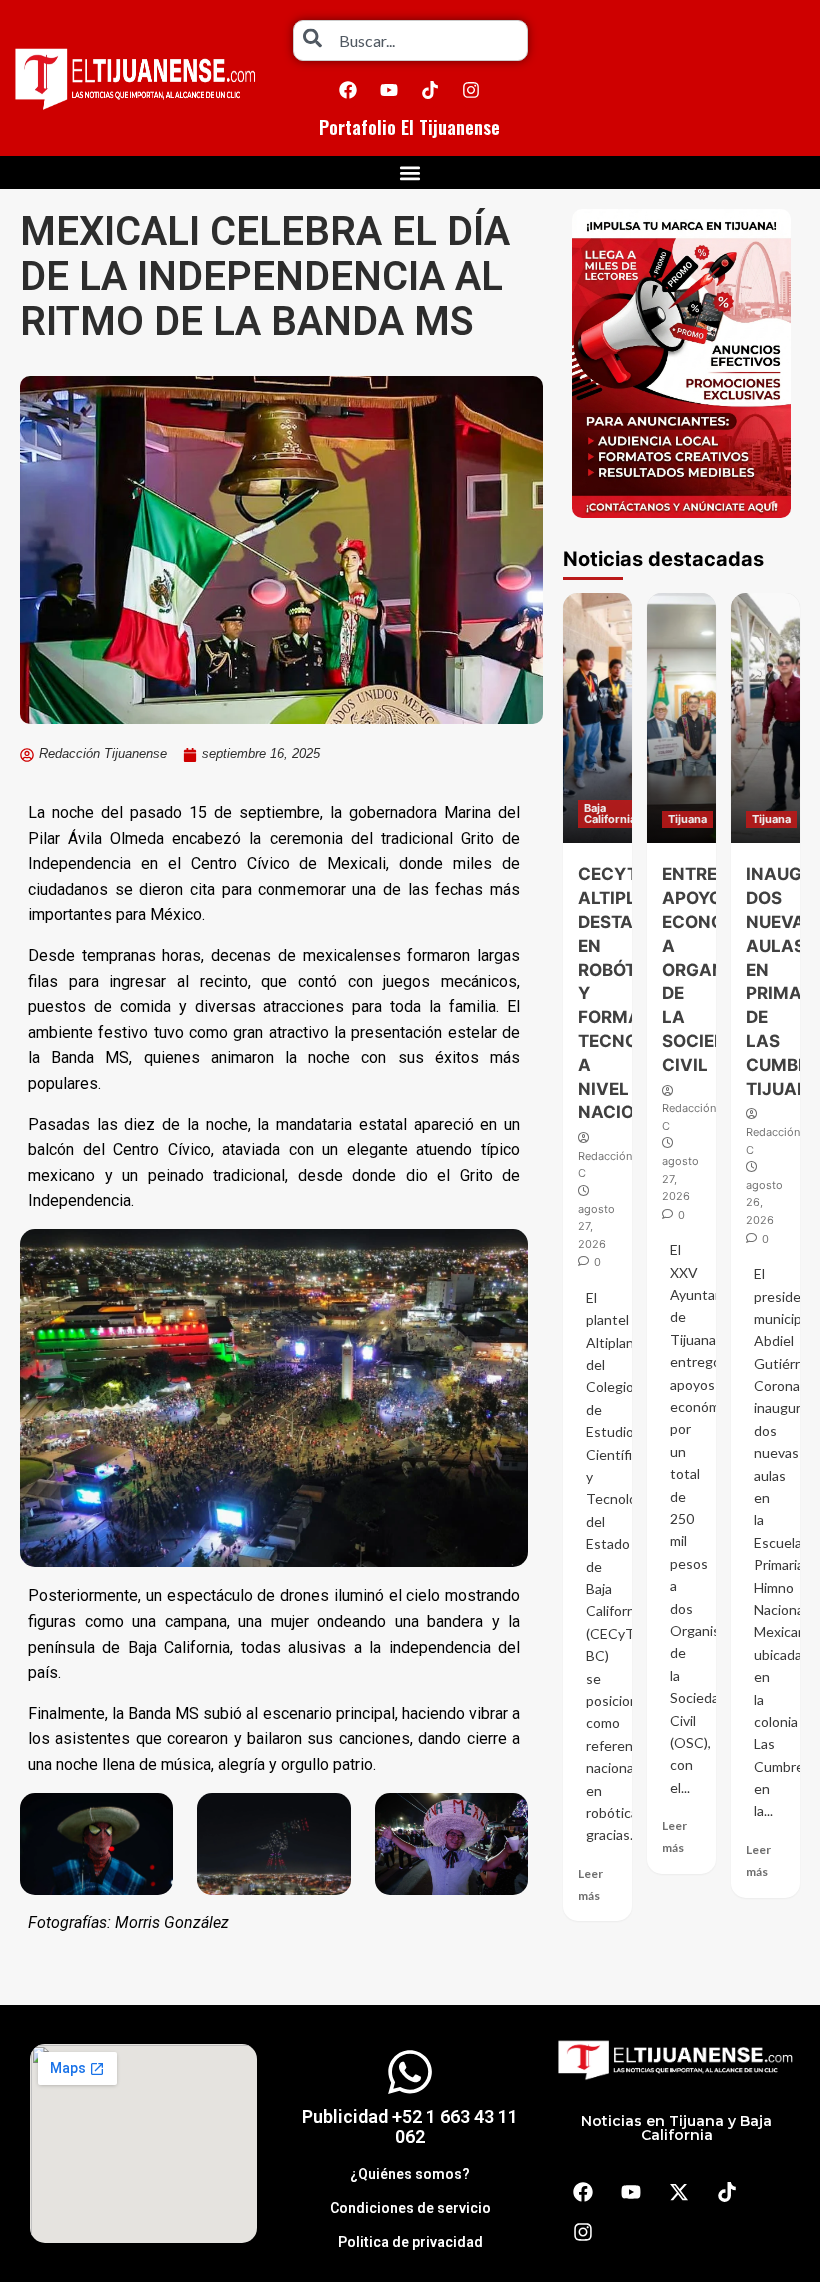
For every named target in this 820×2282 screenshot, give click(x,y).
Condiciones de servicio (410, 2208)
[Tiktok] (430, 90)
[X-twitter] (679, 2192)
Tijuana (687, 819)
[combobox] (410, 40)
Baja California (610, 813)
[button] (410, 172)
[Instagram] (471, 90)
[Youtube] (389, 90)
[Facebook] (348, 90)
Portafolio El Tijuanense (409, 127)
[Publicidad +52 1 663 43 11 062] (410, 2072)
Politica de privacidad (410, 2242)
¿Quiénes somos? (410, 2174)
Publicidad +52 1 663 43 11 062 (410, 2126)
